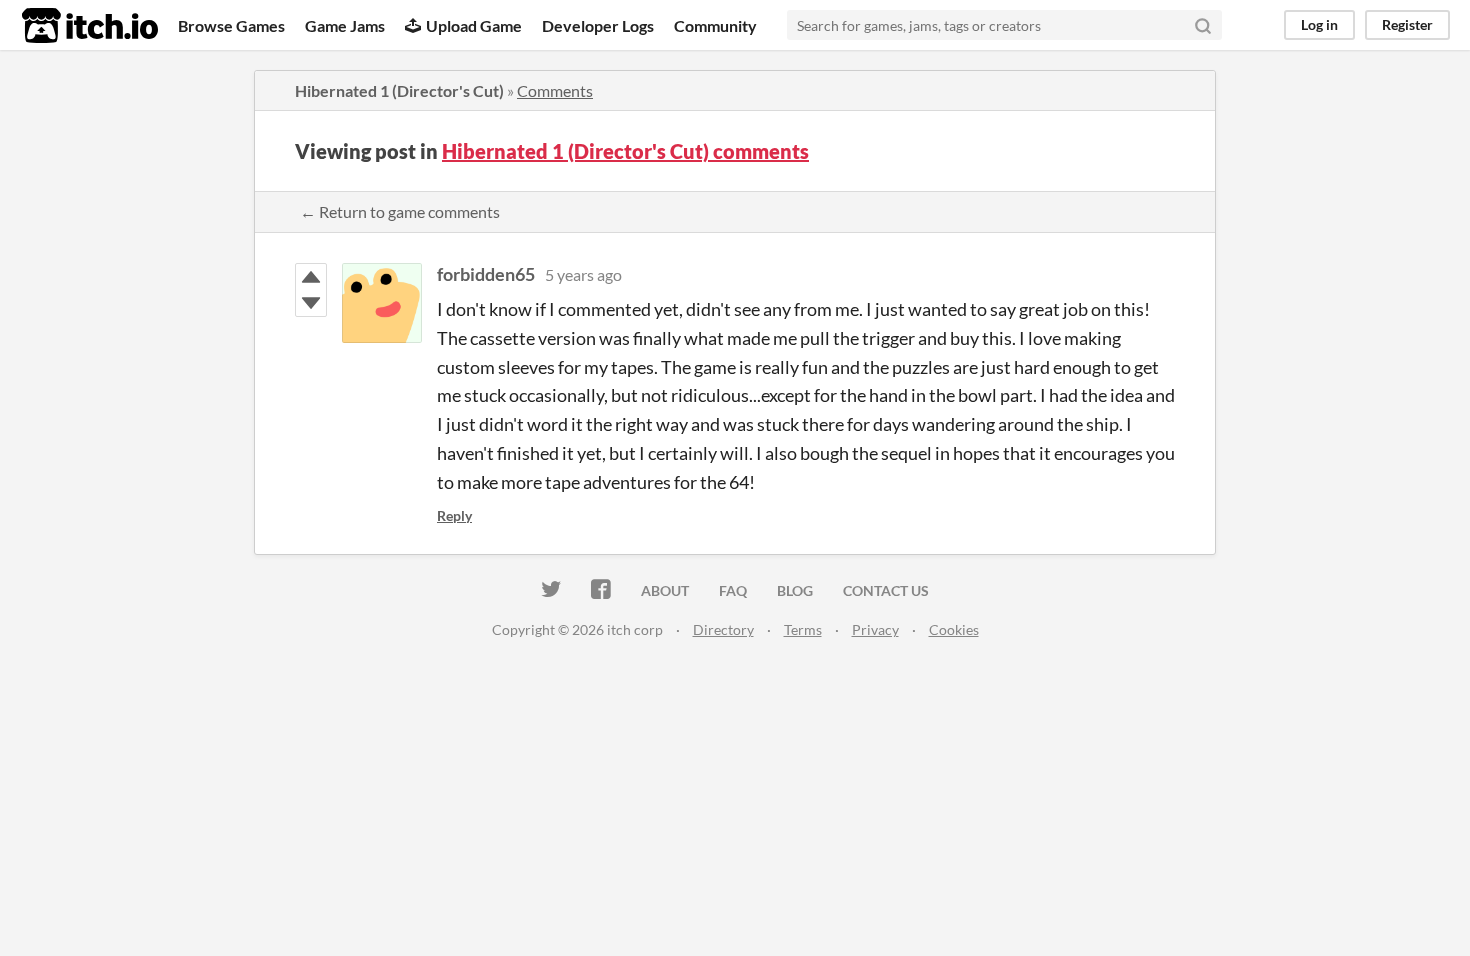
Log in (1319, 24)
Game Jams (345, 25)
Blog (795, 590)
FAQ (733, 590)
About (665, 590)
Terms (803, 629)
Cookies (954, 629)
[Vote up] (311, 277)
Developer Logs (598, 25)
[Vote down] (311, 303)
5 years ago (583, 274)
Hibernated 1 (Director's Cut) (399, 90)
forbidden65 (486, 274)
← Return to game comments (400, 211)
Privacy (875, 629)
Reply (454, 515)
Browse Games (231, 25)
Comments (555, 90)
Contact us (886, 590)
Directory (723, 629)
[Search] (1203, 25)
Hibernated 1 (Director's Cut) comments (625, 151)
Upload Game (474, 25)
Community (715, 25)
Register (1407, 24)
